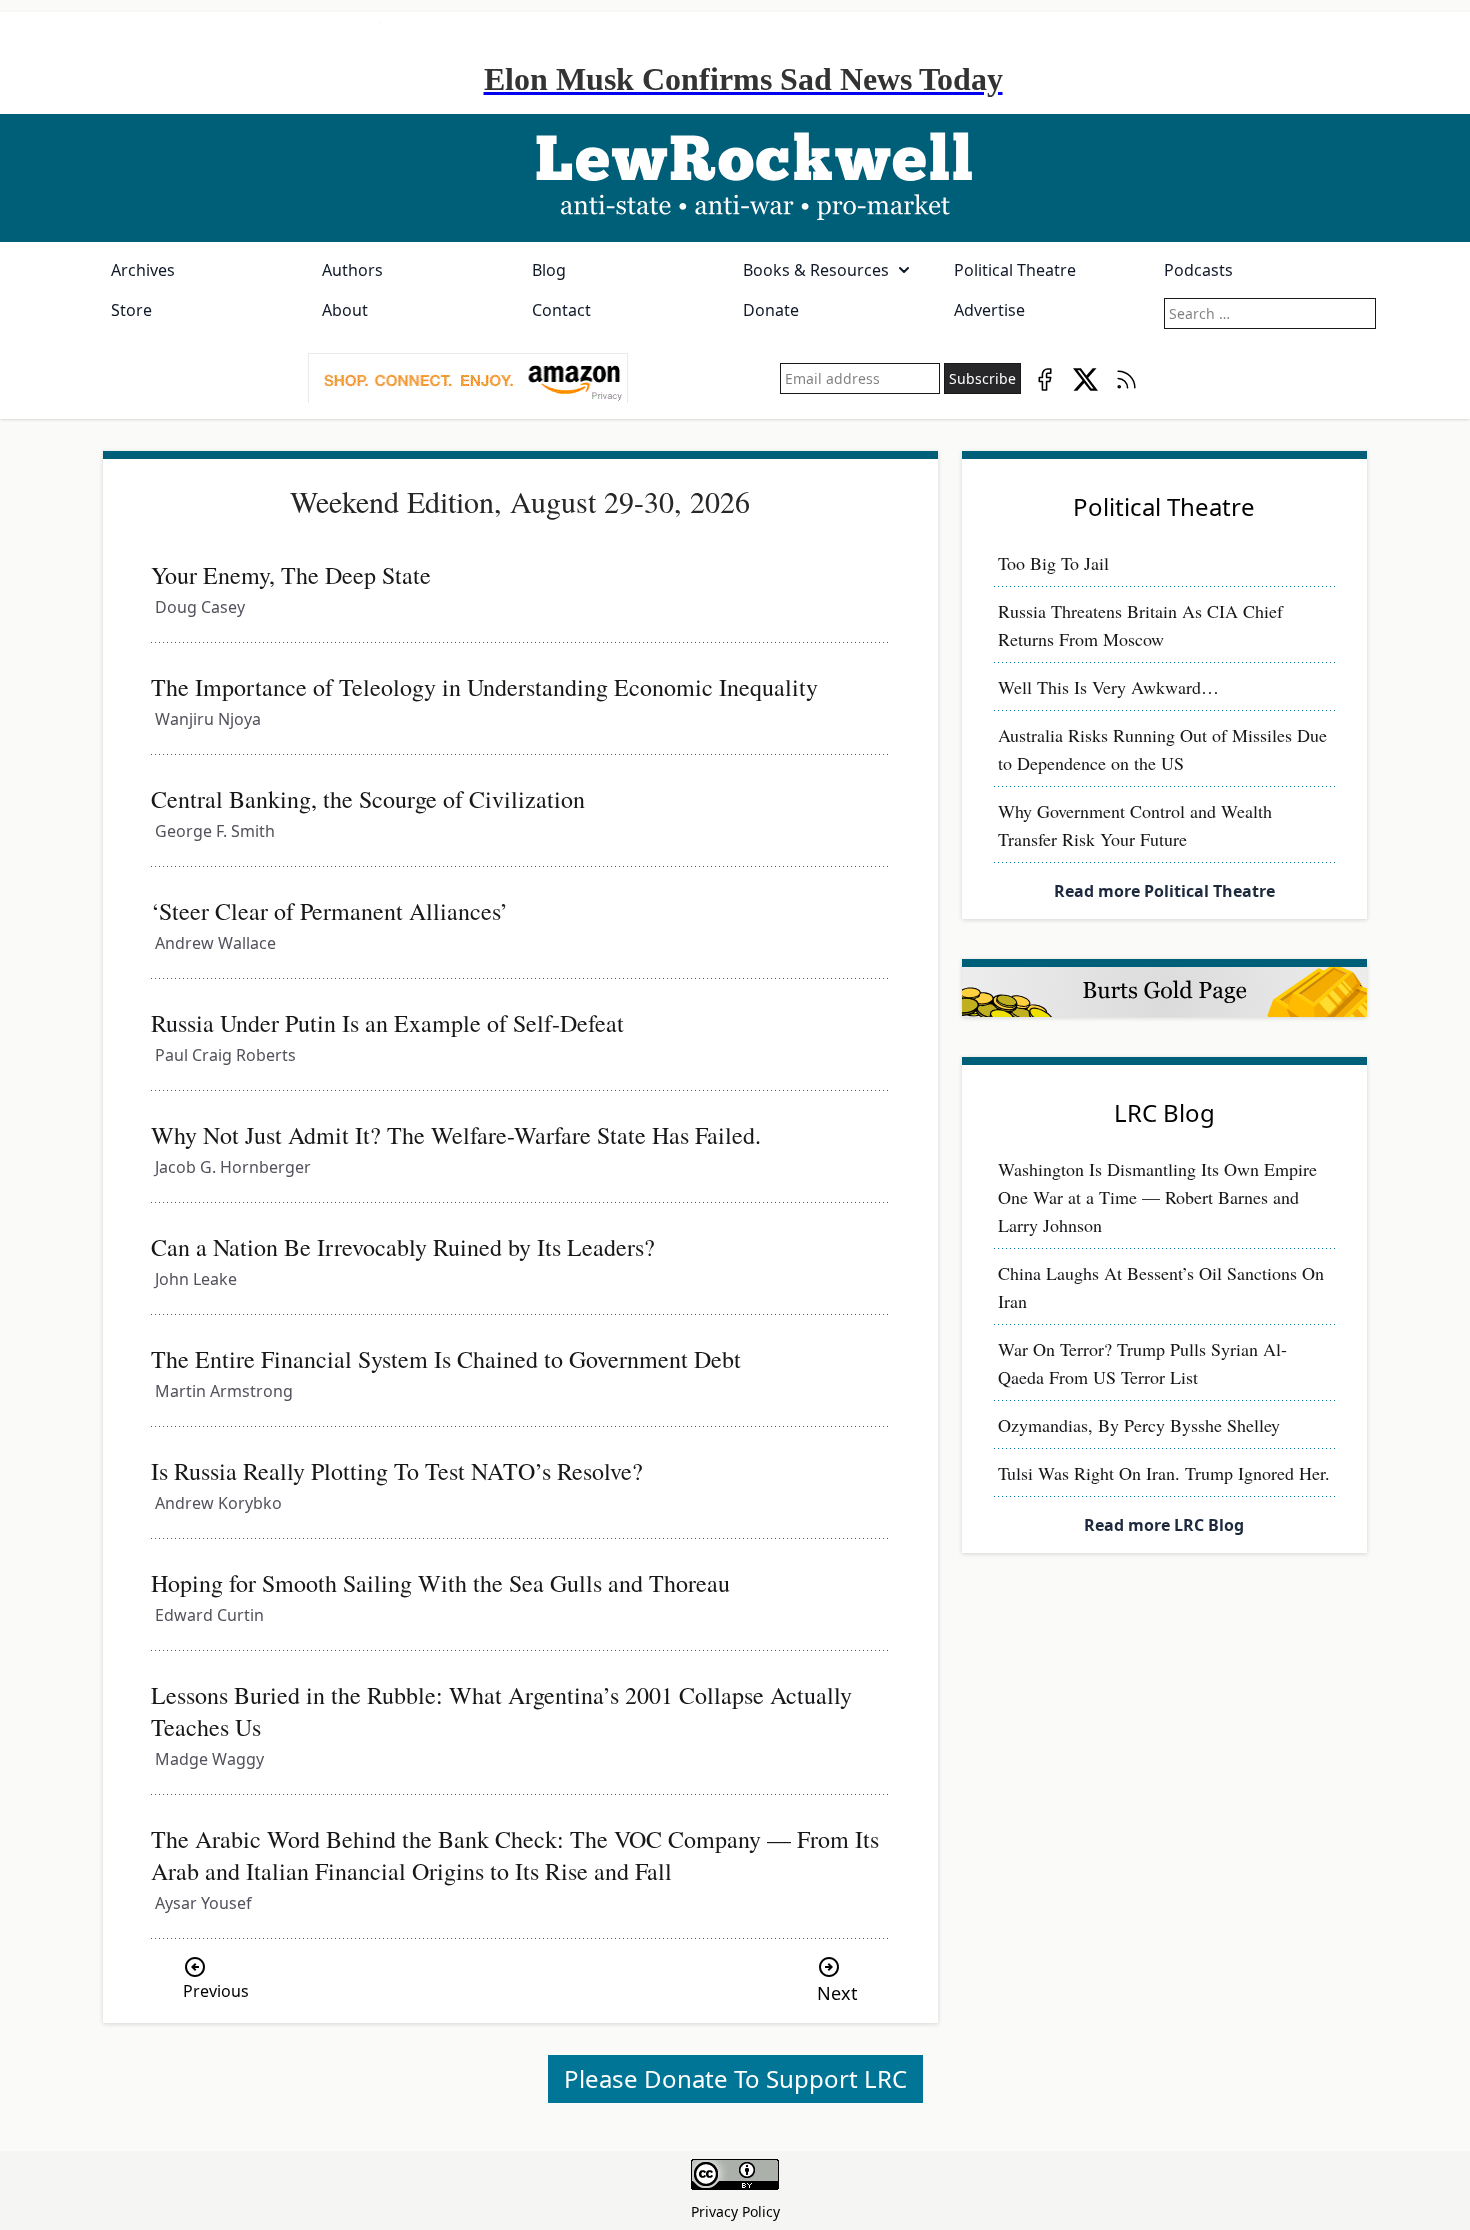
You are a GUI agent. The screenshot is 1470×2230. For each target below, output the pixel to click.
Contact (561, 310)
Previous (216, 1991)
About (345, 310)
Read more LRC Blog (1164, 1525)
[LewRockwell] (735, 178)
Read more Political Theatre (1164, 891)
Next (837, 1993)
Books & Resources (816, 270)
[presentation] (468, 379)
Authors (352, 270)
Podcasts (1198, 270)
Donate (771, 310)
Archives (143, 270)
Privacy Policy (735, 2211)
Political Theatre (1015, 270)
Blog (549, 270)
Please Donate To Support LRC (735, 2078)
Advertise (989, 310)
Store (131, 310)
